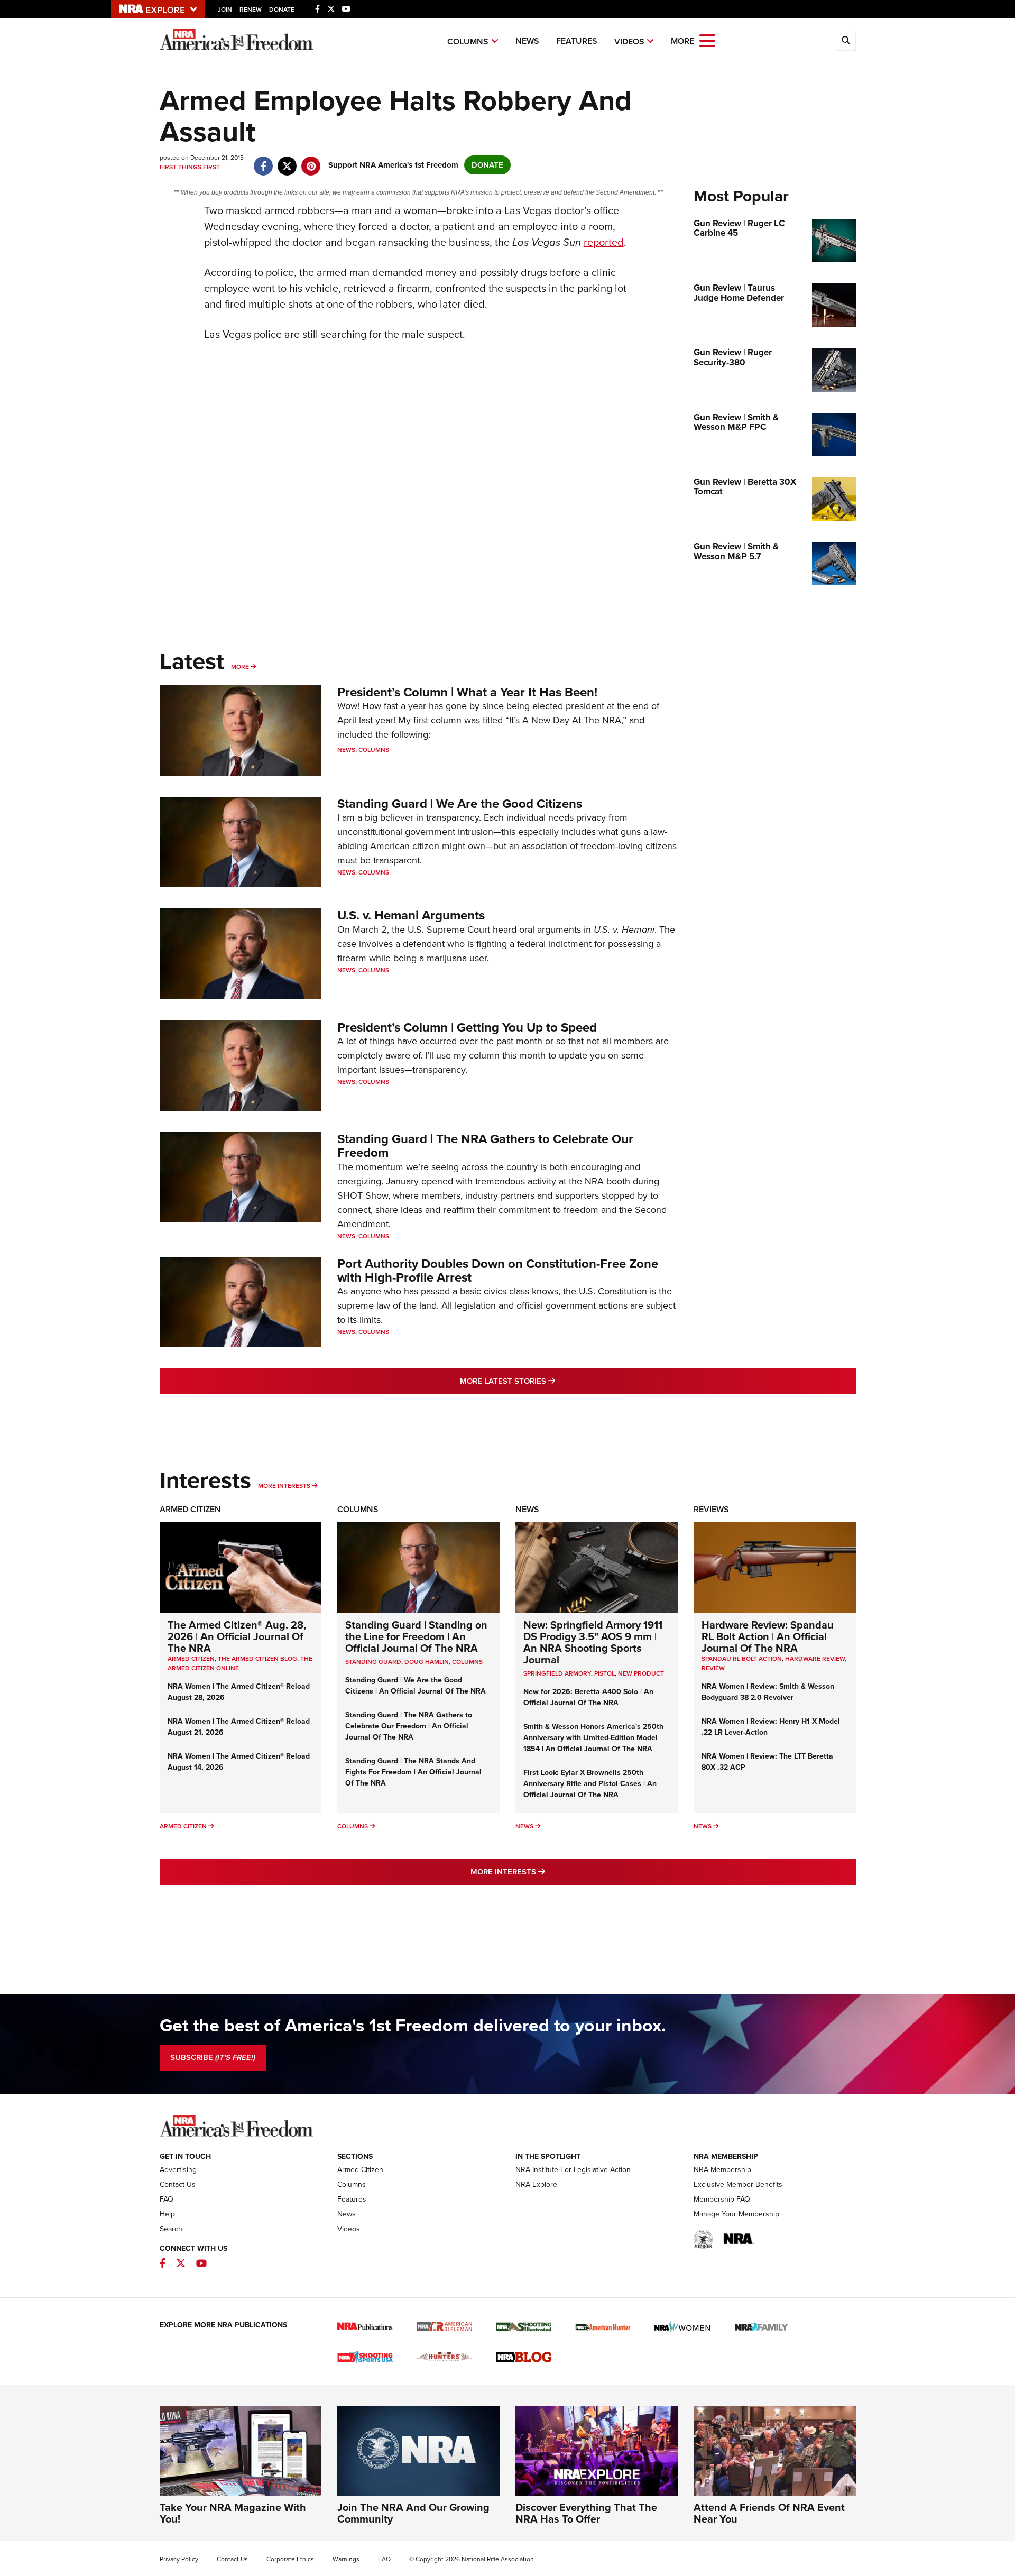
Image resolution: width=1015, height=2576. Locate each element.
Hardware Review (815, 1659)
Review (713, 1668)
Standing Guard (373, 1662)
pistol (605, 1673)
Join (225, 10)
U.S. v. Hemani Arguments (411, 915)
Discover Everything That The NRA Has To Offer (586, 2513)
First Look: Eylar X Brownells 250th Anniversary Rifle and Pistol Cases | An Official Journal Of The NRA (590, 1784)
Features (577, 41)
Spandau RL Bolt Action (742, 1659)
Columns (468, 42)
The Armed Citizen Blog (257, 1659)
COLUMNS (467, 1662)
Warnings (346, 2559)
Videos (629, 42)
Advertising (178, 2170)
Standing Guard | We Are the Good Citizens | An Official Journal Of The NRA (416, 1686)
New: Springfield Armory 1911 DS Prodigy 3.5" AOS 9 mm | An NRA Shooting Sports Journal (593, 1642)
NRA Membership (722, 2170)
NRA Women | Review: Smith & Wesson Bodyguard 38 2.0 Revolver (768, 1692)
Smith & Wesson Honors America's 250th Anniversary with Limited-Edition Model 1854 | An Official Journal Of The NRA (593, 1738)
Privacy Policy (179, 2559)
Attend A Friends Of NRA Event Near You (769, 2513)
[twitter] (287, 161)
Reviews (711, 1509)
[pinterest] (311, 161)
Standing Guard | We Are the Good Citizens (460, 804)
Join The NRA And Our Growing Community (413, 2513)
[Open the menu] (707, 40)
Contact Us (178, 2184)
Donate (282, 10)
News (527, 41)
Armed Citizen (190, 1509)
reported (604, 242)
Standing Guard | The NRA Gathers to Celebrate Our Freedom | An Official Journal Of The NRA (409, 1726)
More (240, 667)
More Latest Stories (550, 1381)
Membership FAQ (722, 2199)
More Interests (284, 1486)
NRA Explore (536, 2184)
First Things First (190, 167)
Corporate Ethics (290, 2559)
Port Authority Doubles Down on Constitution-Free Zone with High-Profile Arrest (498, 1271)
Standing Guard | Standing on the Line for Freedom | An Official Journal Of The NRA (416, 1636)
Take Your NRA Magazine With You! (233, 2513)
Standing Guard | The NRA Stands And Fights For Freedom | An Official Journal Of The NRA (413, 1772)
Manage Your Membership (736, 2214)
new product (641, 1673)
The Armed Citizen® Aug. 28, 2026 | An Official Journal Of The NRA (237, 1636)
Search (171, 2229)
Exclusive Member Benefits (738, 2184)
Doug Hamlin (427, 1662)
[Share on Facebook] (264, 161)
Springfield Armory (557, 1673)
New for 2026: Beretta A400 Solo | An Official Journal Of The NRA (588, 1697)
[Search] (846, 41)
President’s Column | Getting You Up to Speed (467, 1027)
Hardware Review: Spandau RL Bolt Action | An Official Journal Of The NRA (768, 1636)
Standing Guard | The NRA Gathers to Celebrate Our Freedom (485, 1146)
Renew (251, 10)
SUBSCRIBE (213, 2057)
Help (167, 2214)
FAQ (167, 2199)
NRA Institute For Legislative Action (573, 2170)
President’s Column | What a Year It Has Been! (467, 692)
